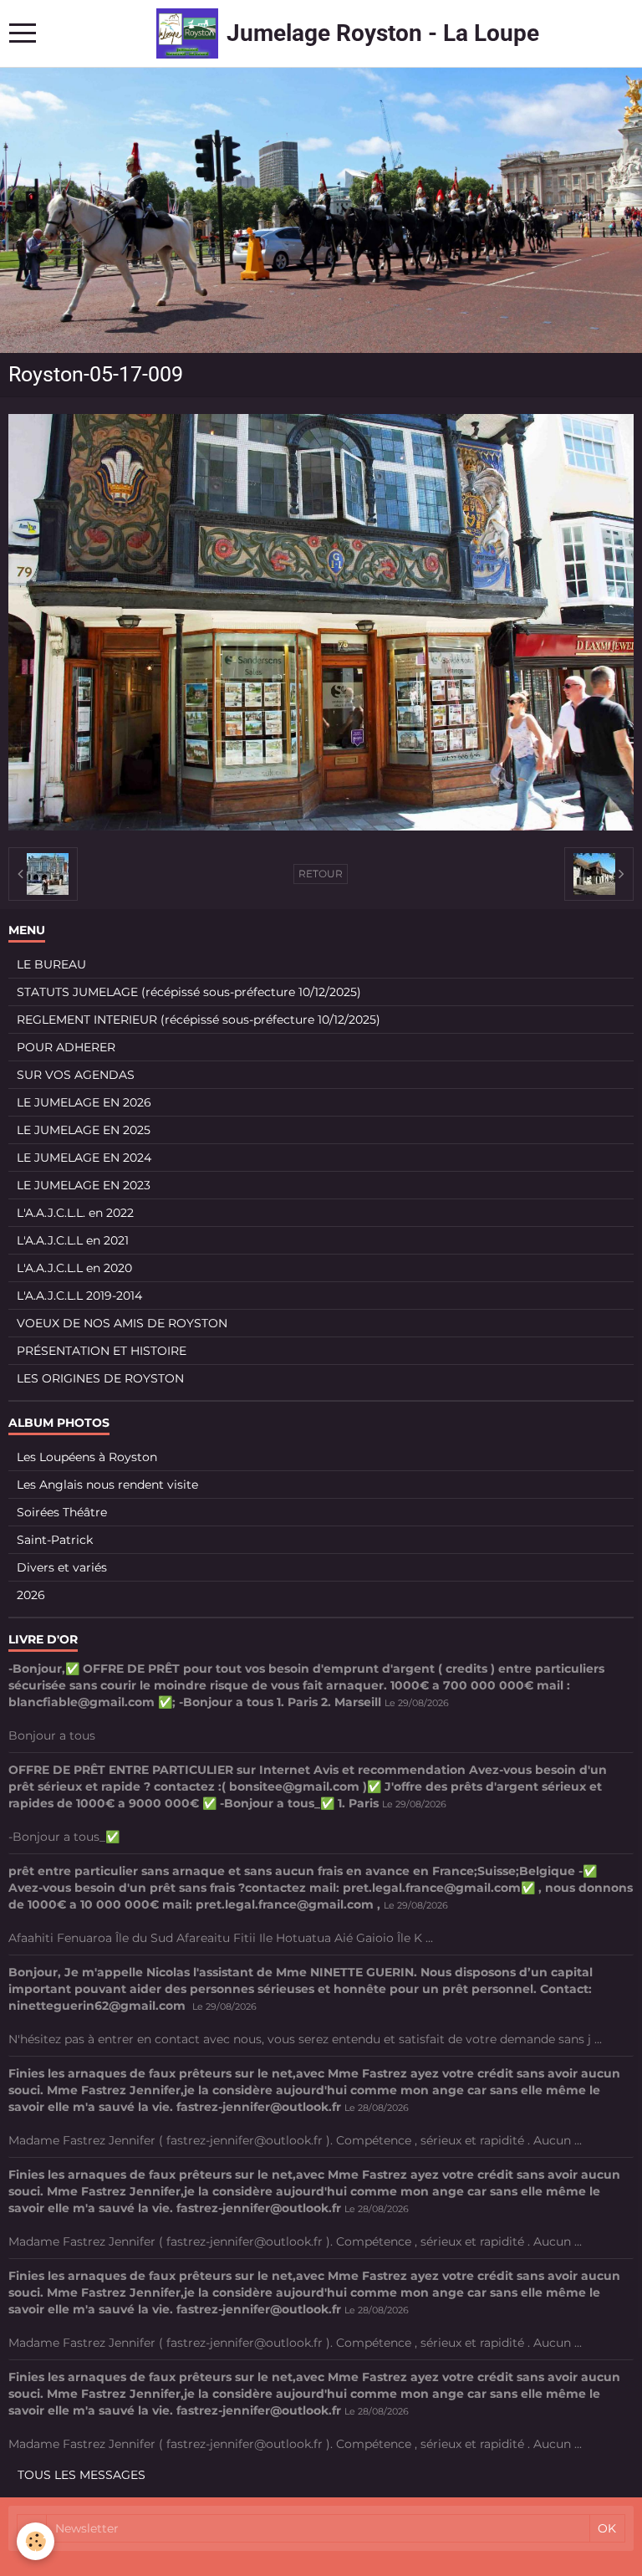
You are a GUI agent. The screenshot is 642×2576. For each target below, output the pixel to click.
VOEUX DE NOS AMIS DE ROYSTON (122, 1323)
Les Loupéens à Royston (87, 1457)
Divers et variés (62, 1567)
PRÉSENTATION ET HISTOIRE (102, 1351)
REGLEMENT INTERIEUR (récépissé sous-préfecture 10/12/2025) (199, 1020)
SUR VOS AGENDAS (76, 1075)
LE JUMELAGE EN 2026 (84, 1102)
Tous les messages (82, 2475)
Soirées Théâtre (62, 1512)
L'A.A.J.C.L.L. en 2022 (75, 1213)
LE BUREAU (51, 964)
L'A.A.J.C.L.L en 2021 (73, 1240)
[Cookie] (36, 2541)
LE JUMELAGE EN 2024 (84, 1158)
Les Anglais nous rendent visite (107, 1485)
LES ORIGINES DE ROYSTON (100, 1378)
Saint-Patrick (55, 1540)
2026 (31, 1595)
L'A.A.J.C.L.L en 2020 (74, 1268)
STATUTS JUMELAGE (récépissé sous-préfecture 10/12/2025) (189, 992)
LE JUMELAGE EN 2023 (84, 1185)
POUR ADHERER (66, 1047)
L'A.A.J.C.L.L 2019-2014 (79, 1296)
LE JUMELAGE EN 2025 (84, 1130)
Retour (321, 874)
